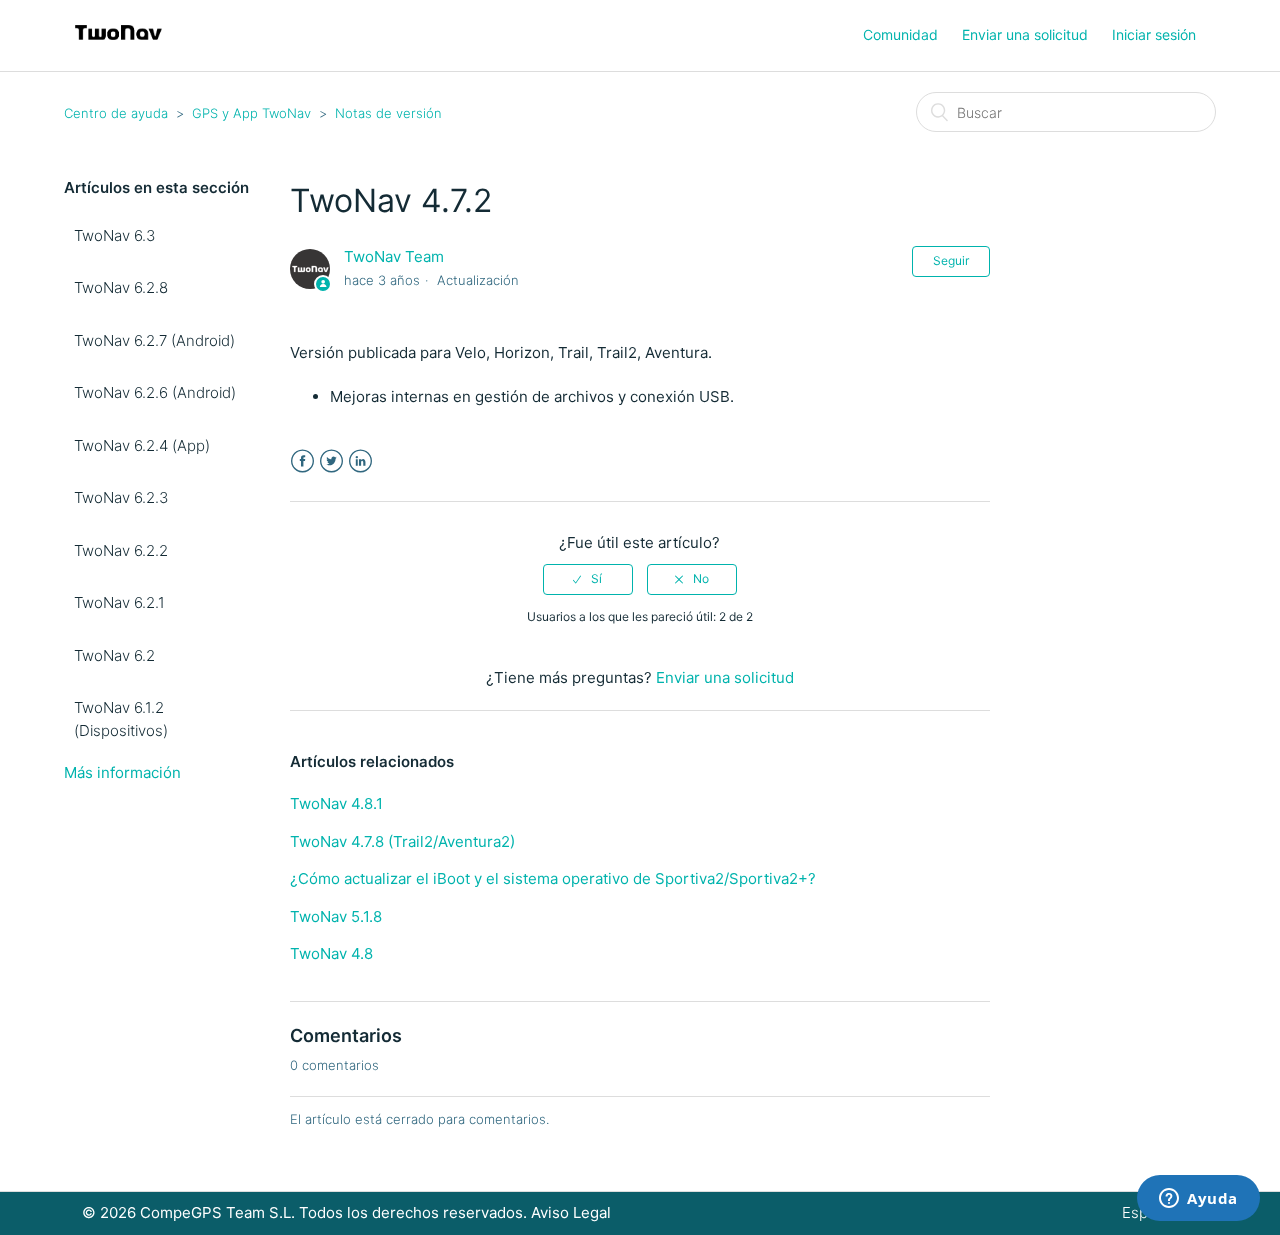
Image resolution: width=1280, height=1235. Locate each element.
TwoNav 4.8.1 (336, 803)
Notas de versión (388, 113)
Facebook (302, 461)
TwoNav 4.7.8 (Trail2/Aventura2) (402, 841)
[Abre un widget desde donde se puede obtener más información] (1198, 1200)
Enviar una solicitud (1025, 34)
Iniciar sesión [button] (1154, 34)
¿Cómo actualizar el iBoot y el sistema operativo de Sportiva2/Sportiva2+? (553, 878)
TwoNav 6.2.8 (121, 287)
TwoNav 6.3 (114, 235)
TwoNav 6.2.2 (121, 550)
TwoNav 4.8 (331, 953)
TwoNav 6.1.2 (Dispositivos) (121, 719)
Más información (122, 772)
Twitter (331, 461)
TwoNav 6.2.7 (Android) (154, 340)
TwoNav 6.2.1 (119, 602)
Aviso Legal (571, 1212)
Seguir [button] (951, 260)
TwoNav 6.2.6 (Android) (155, 392)
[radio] (588, 579)
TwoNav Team (394, 256)
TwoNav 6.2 (114, 655)
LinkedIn (360, 461)
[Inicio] (118, 45)
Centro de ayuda (116, 113)
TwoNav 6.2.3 (121, 497)
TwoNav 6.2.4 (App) (142, 445)
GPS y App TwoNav (251, 113)
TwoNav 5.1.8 (336, 916)
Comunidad (900, 34)
